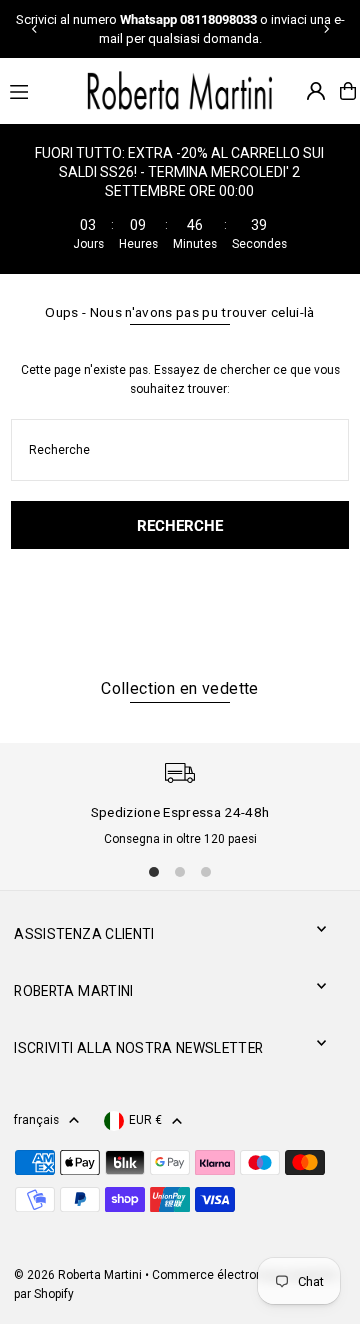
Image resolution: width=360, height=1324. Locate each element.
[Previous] (35, 29)
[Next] (326, 29)
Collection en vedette (179, 688)
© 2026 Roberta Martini (79, 1275)
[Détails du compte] (316, 91)
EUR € (145, 1120)
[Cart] (348, 91)
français (36, 1120)
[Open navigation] (36, 90)
